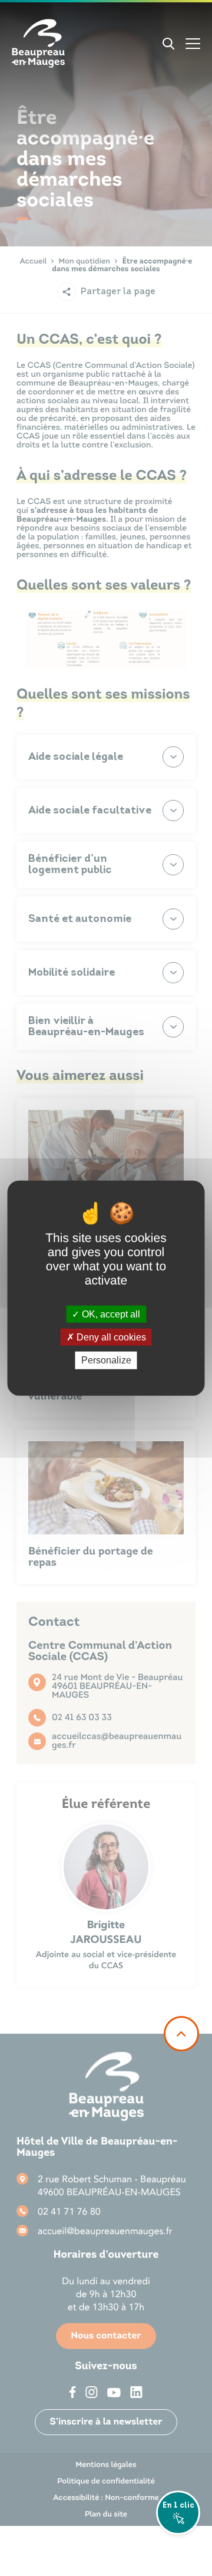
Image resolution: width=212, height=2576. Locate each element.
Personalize (106, 1360)
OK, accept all (110, 1314)
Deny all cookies (110, 1337)
